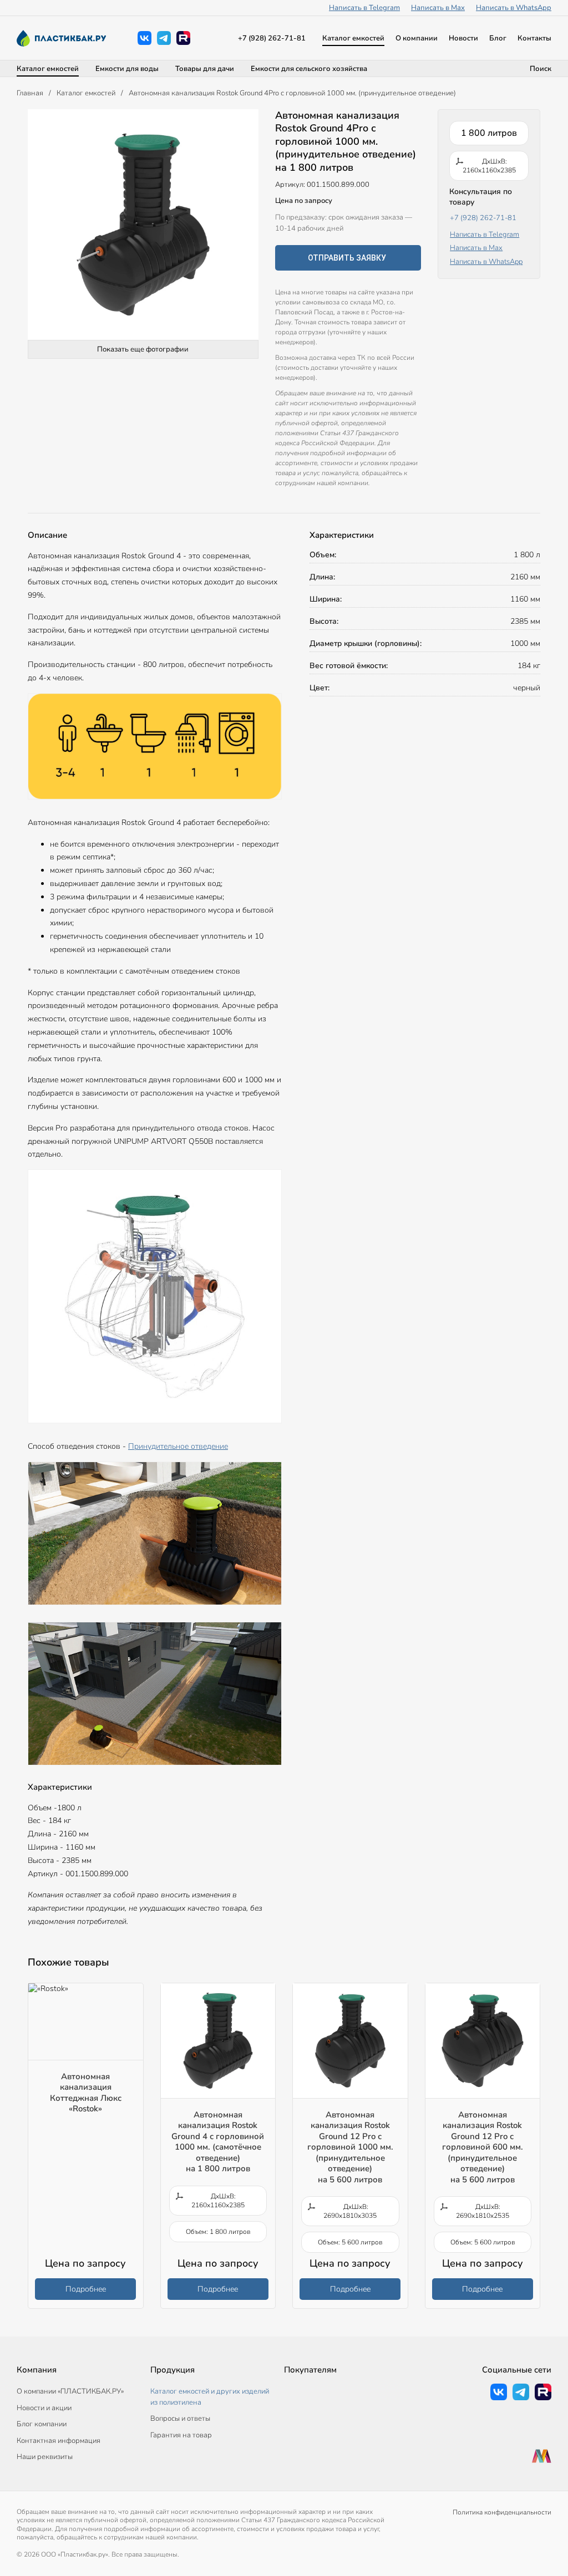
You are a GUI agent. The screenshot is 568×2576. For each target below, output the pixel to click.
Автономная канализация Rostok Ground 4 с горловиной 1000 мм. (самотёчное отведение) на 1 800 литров (218, 2142)
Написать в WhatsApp (514, 8)
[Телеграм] (164, 38)
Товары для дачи (205, 69)
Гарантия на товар (181, 2435)
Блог (498, 38)
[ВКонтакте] (144, 38)
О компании (417, 38)
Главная (30, 93)
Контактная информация (59, 2441)
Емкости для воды (127, 69)
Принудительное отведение (178, 1446)
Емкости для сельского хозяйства (309, 69)
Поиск (541, 69)
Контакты (534, 38)
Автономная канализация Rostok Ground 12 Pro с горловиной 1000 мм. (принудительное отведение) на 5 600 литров (350, 2147)
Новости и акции (44, 2408)
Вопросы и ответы (180, 2419)
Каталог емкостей (353, 38)
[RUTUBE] (183, 38)
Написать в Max (438, 8)
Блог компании (42, 2424)
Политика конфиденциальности (502, 2512)
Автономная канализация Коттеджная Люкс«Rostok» (86, 2093)
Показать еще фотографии (143, 349)
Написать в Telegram (364, 8)
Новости (463, 38)
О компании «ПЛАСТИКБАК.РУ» (70, 2391)
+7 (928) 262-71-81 (272, 38)
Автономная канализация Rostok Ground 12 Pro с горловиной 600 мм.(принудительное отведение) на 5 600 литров (483, 2147)
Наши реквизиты (45, 2457)
